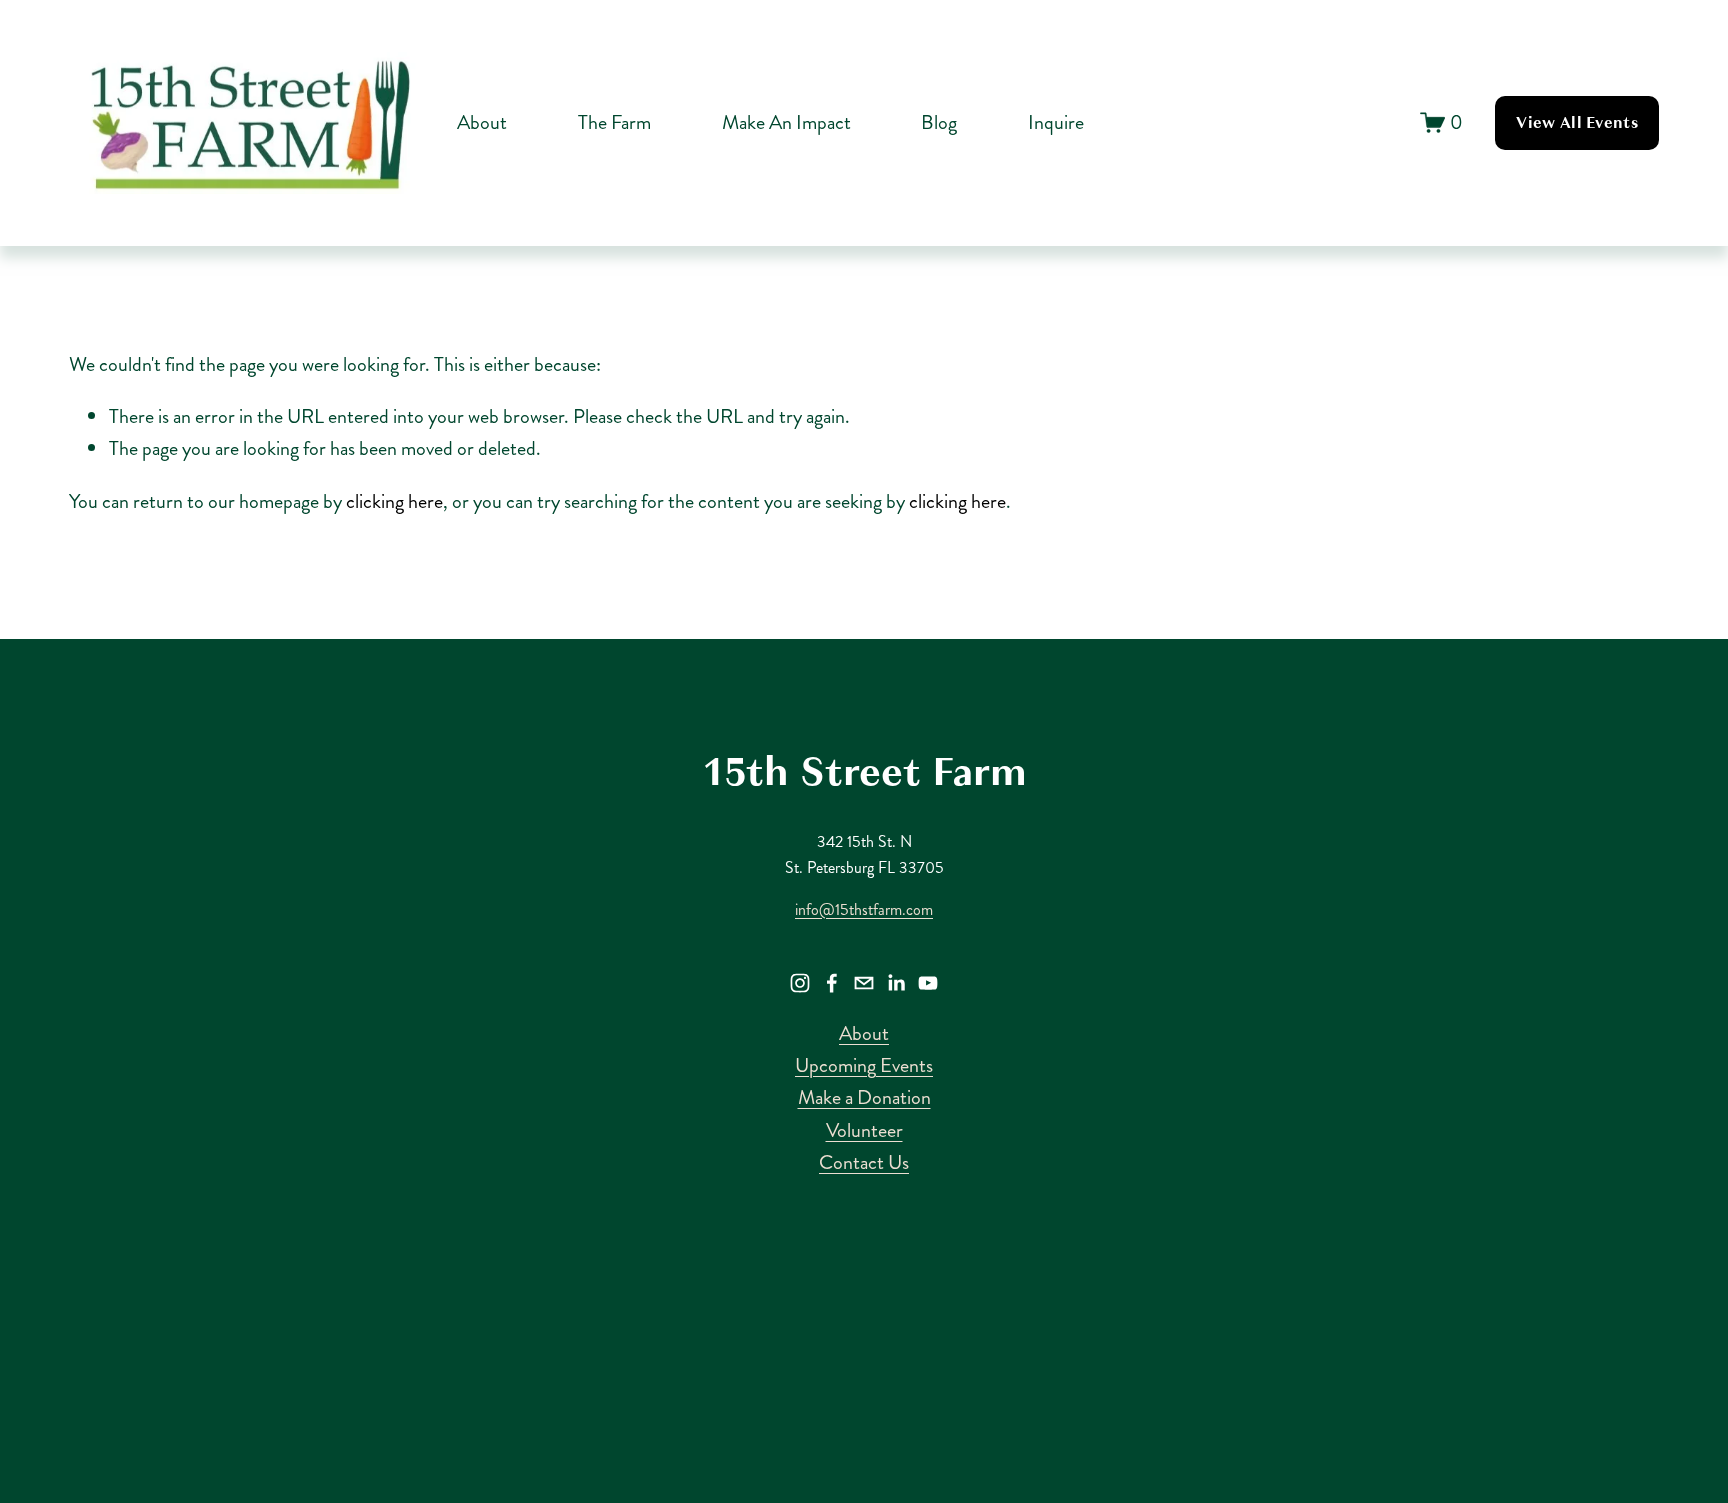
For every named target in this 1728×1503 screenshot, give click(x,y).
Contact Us (864, 1162)
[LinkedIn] (896, 983)
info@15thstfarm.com (864, 909)
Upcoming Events (864, 1065)
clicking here (394, 501)
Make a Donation (864, 1097)
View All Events (1577, 123)
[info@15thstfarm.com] (864, 983)
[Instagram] (800, 983)
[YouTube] (928, 983)
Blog (939, 122)
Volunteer (864, 1130)
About (864, 1033)
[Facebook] (832, 983)
